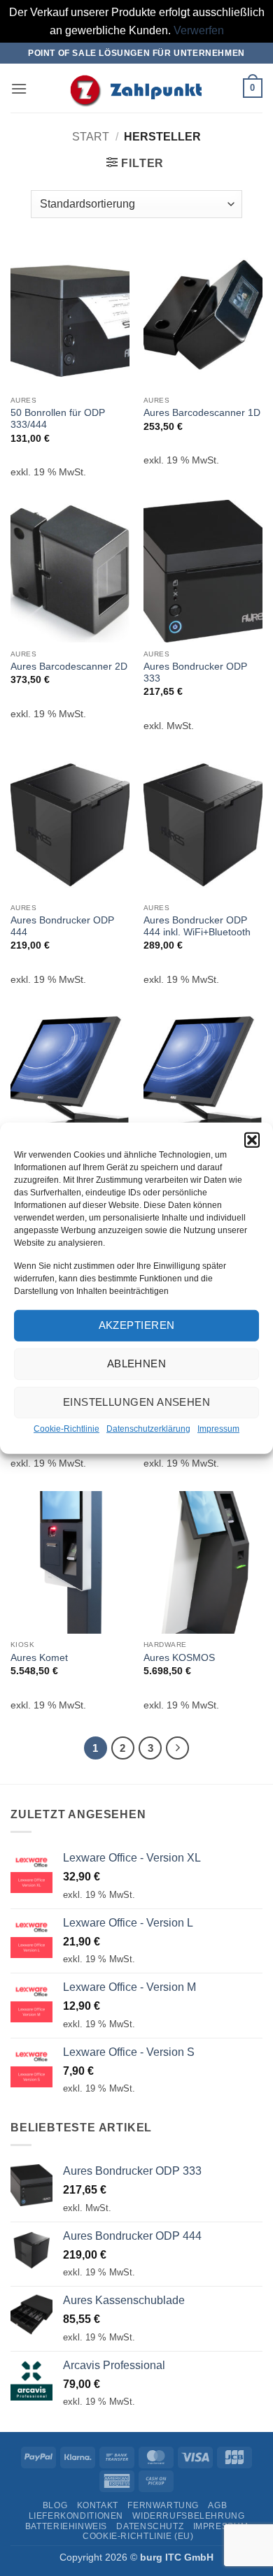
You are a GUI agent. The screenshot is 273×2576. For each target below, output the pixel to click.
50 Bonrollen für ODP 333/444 (58, 419)
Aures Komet (39, 1658)
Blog (55, 2505)
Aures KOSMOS (179, 1658)
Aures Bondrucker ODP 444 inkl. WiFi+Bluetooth (197, 927)
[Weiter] (178, 1748)
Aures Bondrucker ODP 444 (62, 927)
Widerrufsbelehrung (188, 2516)
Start (91, 137)
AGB (217, 2505)
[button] (252, 1139)
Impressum (218, 1429)
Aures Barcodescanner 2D (69, 667)
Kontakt (98, 2505)
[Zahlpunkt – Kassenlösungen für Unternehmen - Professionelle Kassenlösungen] (136, 88)
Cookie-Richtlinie (66, 1429)
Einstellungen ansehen (136, 1402)
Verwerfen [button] (199, 30)
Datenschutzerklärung (148, 1429)
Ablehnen (137, 1363)
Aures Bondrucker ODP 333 (195, 673)
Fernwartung (163, 2505)
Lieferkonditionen (76, 2516)
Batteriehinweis (66, 2526)
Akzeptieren (137, 1325)
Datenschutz (150, 2526)
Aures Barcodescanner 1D (202, 413)
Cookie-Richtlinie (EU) (138, 2536)
